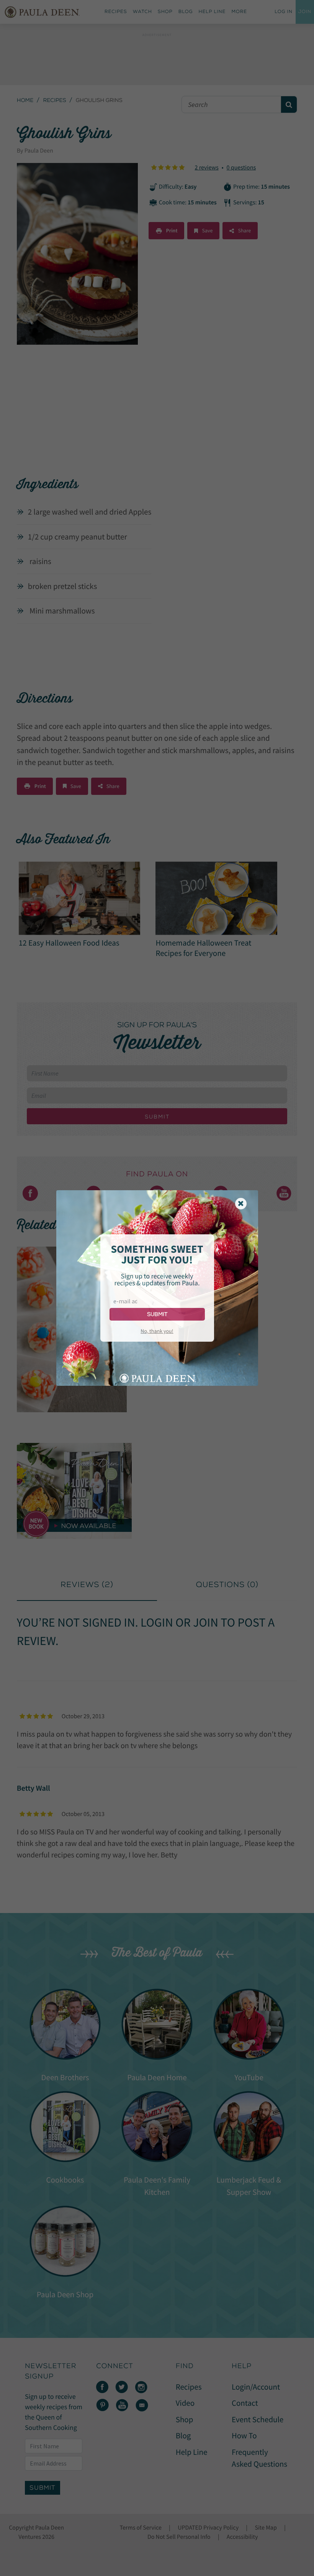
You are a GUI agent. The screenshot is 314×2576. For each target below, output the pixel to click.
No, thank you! (157, 1331)
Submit (157, 1314)
